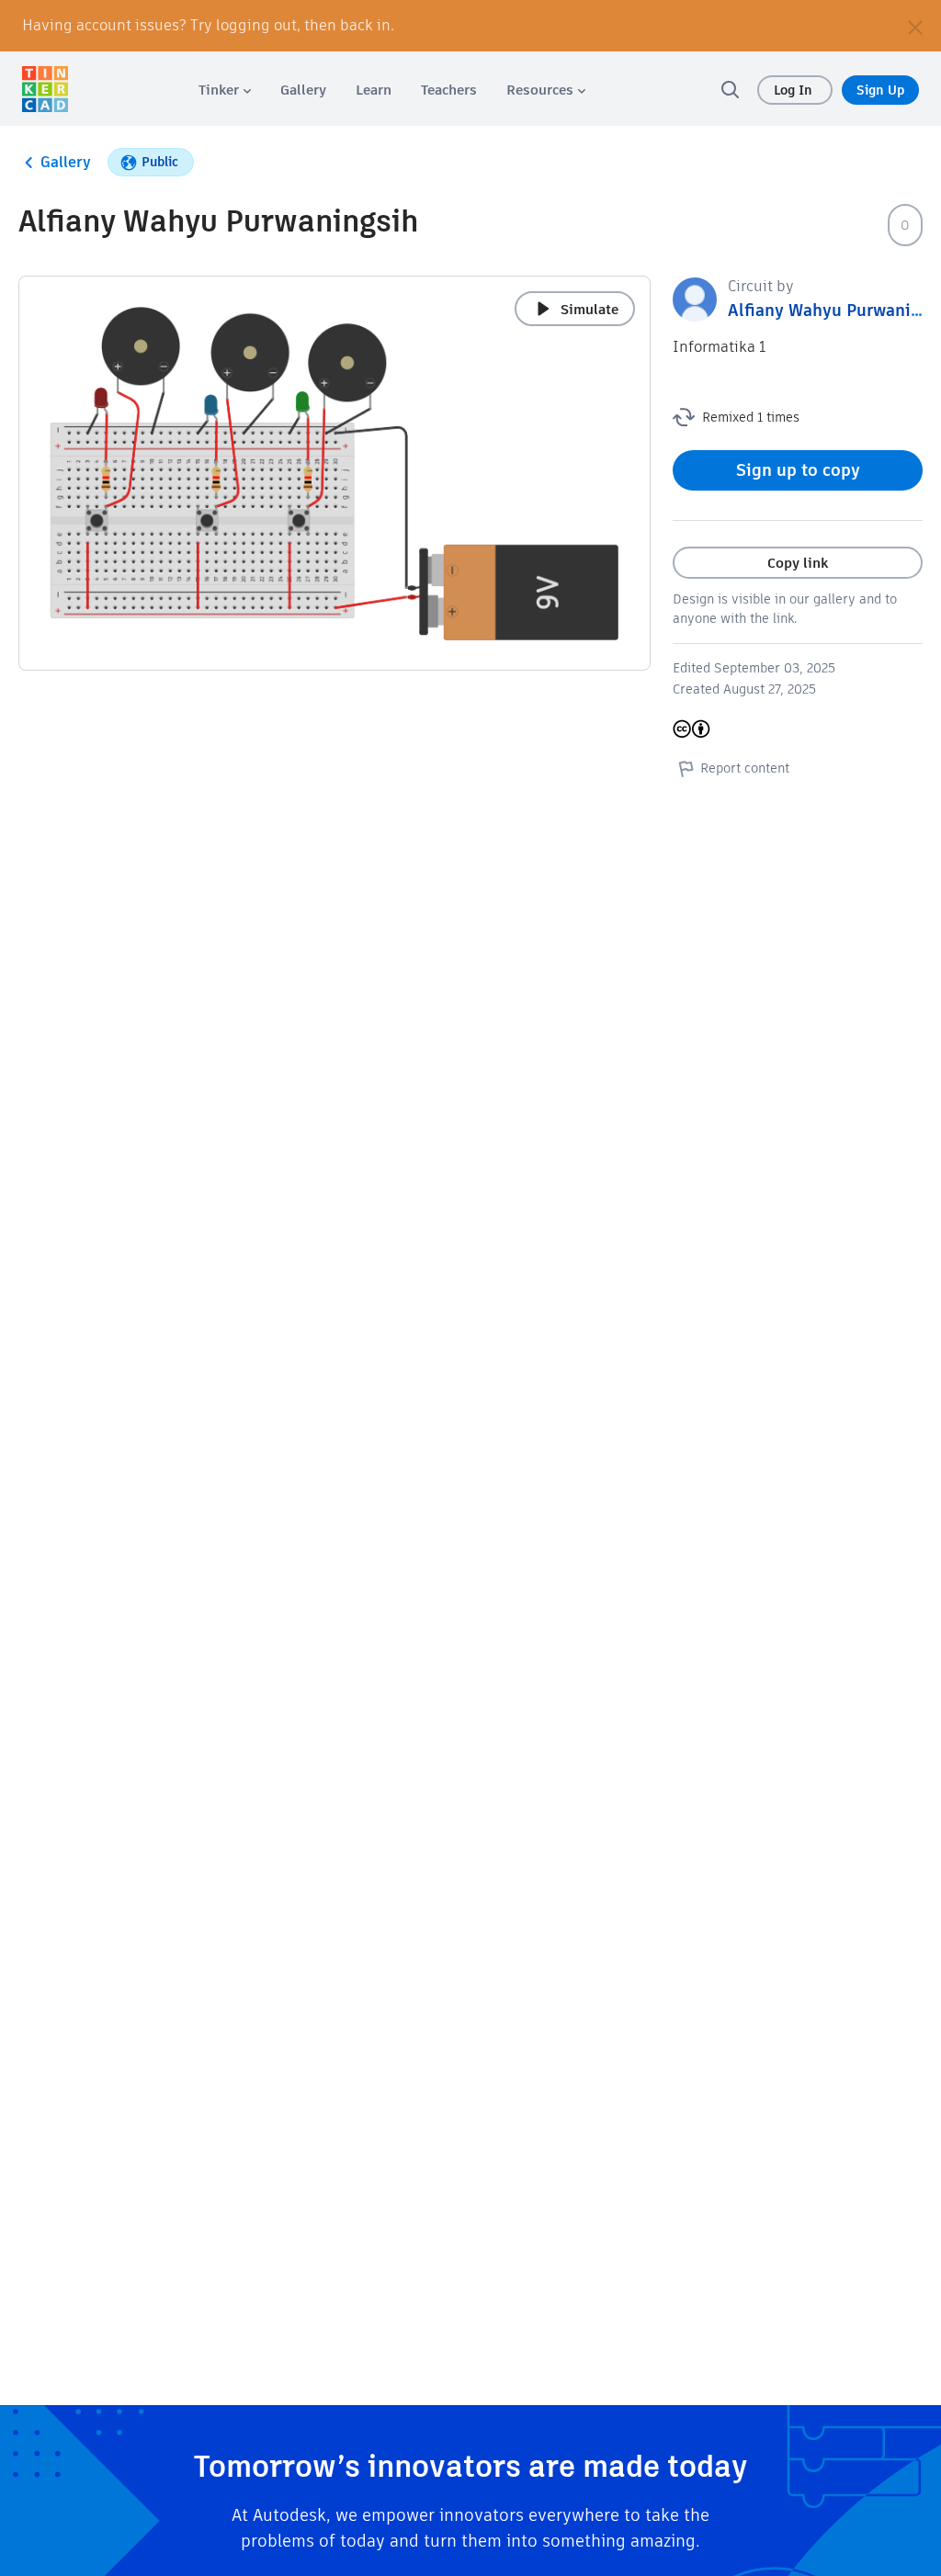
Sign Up (880, 90)
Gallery (66, 162)
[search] (730, 89)
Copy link (798, 563)
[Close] (915, 26)
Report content (745, 768)
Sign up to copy (798, 470)
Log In (795, 90)
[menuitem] (225, 90)
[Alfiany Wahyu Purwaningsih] (695, 298)
